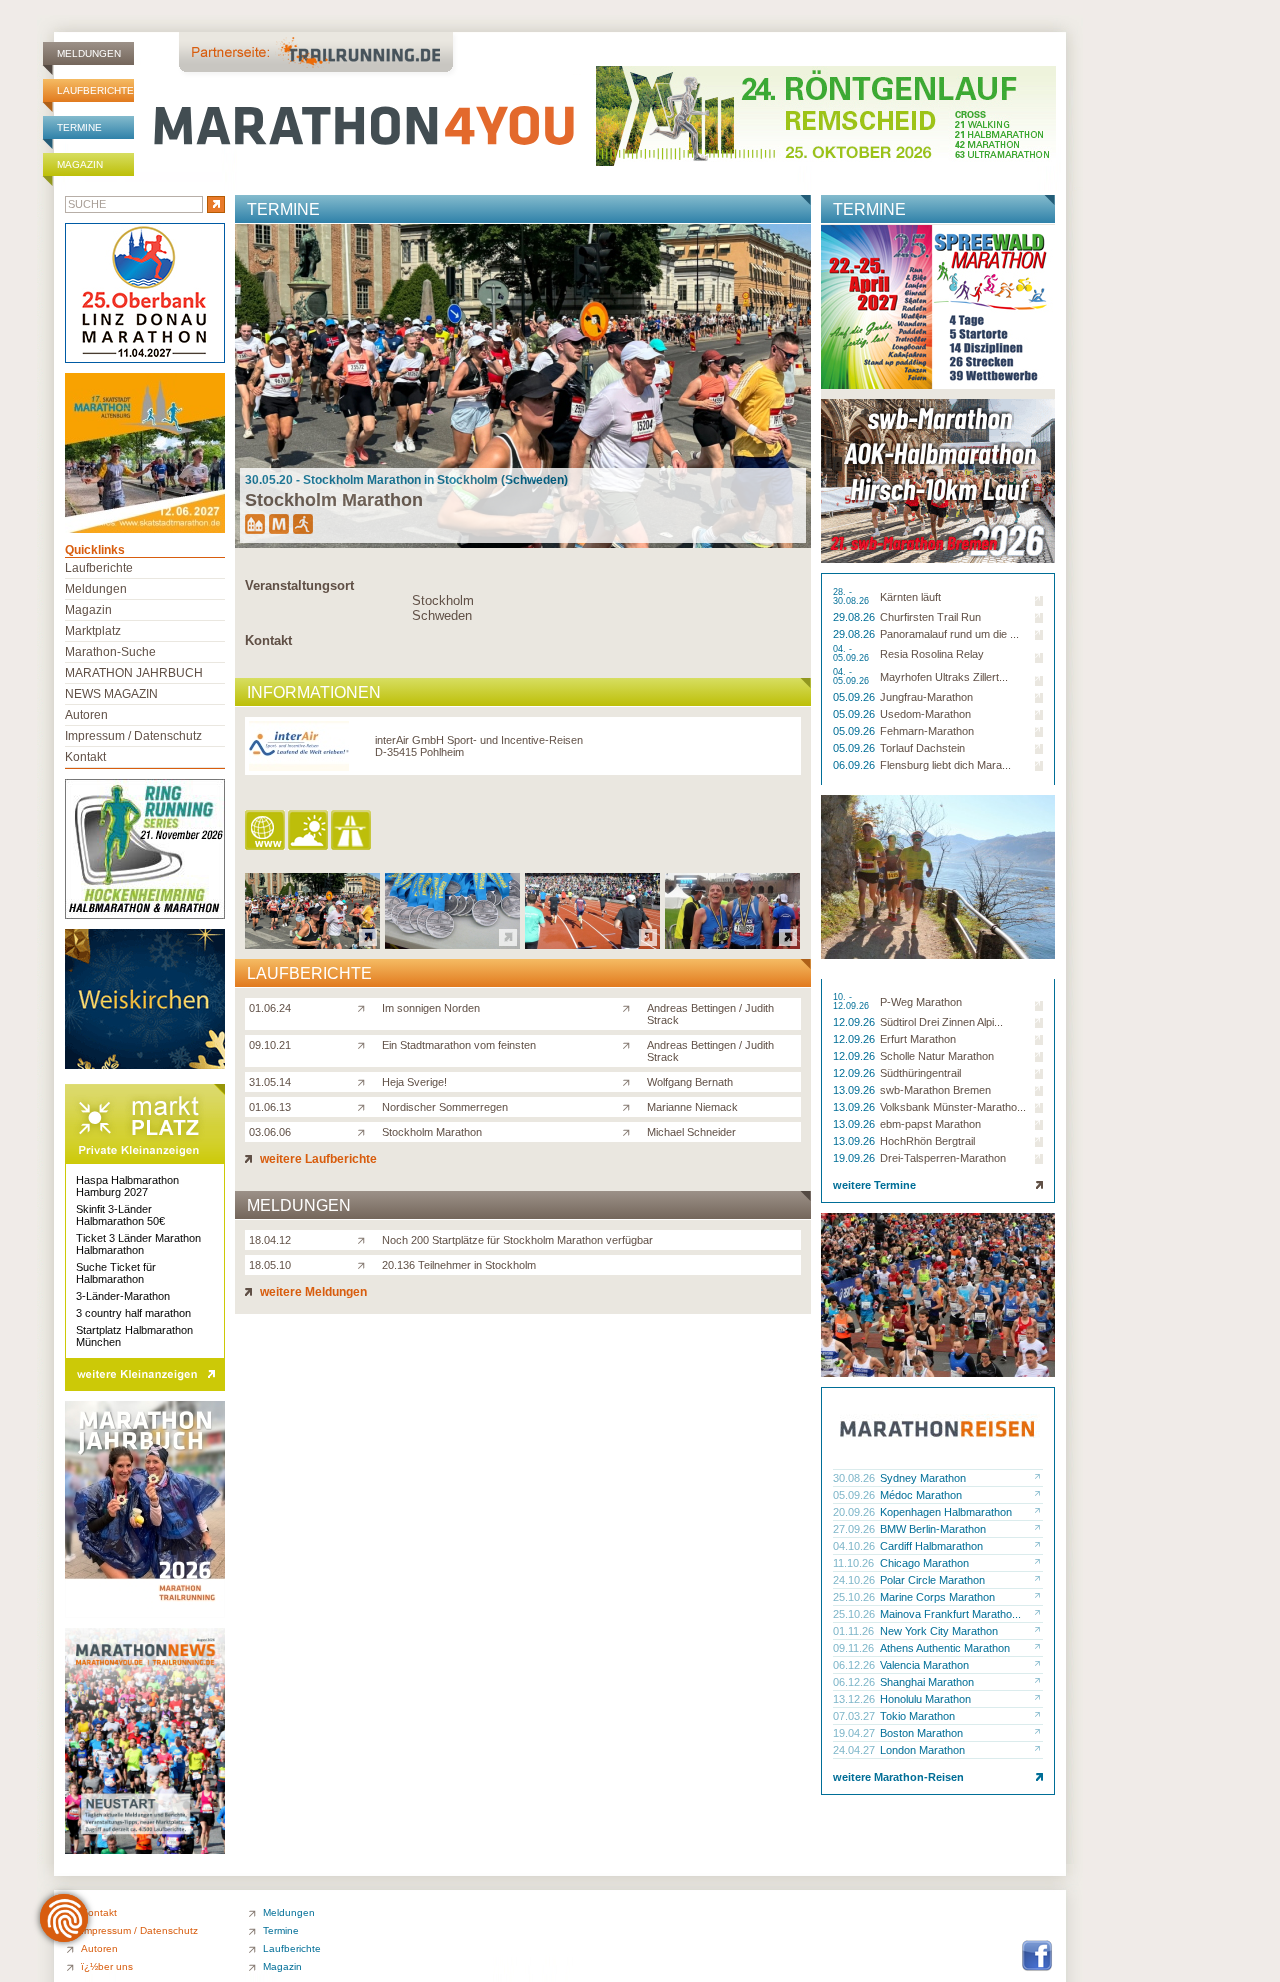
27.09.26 (855, 1529)
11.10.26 (855, 1563)
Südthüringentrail (920, 1073)
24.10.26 (855, 1580)
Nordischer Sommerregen (445, 1107)
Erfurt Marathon (918, 1039)
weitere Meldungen (312, 1292)
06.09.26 (855, 765)
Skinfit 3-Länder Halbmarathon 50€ (120, 1215)
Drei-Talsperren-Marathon (943, 1158)
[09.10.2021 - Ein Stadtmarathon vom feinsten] (452, 943)
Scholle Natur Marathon (937, 1056)
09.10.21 (270, 1045)
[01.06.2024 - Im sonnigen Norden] (312, 943)
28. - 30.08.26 (852, 597)
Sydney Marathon (923, 1478)
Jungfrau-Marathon (926, 697)
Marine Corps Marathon (937, 1597)
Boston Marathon (921, 1733)
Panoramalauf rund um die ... (949, 634)
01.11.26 (855, 1631)
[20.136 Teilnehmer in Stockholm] (365, 1264)
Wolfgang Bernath (690, 1082)
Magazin (80, 164)
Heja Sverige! (414, 1082)
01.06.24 (270, 1008)
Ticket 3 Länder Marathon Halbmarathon (138, 1244)
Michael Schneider (691, 1132)
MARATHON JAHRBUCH (134, 673)
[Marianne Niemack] (630, 1106)
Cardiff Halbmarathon (931, 1546)
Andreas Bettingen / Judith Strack (710, 1014)
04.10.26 (855, 1546)
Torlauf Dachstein (922, 748)
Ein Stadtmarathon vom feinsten (459, 1045)
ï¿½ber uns (107, 1966)
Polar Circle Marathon (932, 1580)
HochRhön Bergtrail (927, 1141)
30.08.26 (855, 1478)
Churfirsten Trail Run (930, 617)
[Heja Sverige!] (365, 1081)
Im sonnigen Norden (431, 1008)
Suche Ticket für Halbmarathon (116, 1273)
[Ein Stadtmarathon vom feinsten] (365, 1044)
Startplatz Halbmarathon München (134, 1336)
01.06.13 (270, 1107)
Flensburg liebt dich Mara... (945, 765)
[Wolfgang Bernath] (630, 1081)
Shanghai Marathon (927, 1682)
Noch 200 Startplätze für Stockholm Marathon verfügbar (517, 1240)
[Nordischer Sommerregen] (365, 1106)
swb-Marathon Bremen (935, 1090)
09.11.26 (855, 1648)
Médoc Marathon (921, 1495)
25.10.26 (855, 1597)
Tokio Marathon (917, 1716)
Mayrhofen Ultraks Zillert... (944, 677)
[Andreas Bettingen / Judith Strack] (630, 1007)
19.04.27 (855, 1733)
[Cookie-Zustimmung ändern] (64, 1918)
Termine (79, 127)
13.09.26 (855, 1090)
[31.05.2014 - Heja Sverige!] (592, 943)
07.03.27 (855, 1716)
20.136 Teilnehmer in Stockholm (459, 1265)
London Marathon (922, 1750)
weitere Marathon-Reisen (898, 1777)
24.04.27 (855, 1750)
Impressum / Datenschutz (133, 736)
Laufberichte (95, 90)
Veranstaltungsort (299, 585)
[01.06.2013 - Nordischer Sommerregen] (732, 943)
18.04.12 (270, 1240)
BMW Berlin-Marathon (933, 1529)
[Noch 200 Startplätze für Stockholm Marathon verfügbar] (365, 1239)
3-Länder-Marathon (123, 1296)
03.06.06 (270, 1132)
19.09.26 (855, 1158)
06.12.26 (855, 1665)
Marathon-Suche (110, 652)
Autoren (86, 715)
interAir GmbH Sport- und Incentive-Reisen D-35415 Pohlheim (479, 746)
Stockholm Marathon (432, 1132)
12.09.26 (855, 1022)
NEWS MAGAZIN (111, 694)
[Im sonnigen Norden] (365, 1007)
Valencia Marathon (924, 1665)
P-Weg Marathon (921, 1002)
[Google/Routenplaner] (352, 831)
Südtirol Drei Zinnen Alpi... (941, 1022)
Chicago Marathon (924, 1563)
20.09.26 (855, 1512)
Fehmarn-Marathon (927, 731)
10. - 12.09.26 (852, 1002)
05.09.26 (855, 697)
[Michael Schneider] (630, 1131)
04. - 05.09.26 (852, 654)
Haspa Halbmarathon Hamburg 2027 (127, 1186)
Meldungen (89, 53)
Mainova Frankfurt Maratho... (950, 1614)
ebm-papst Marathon (930, 1124)
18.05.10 (270, 1265)
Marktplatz (93, 631)
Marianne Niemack (692, 1107)
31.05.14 (270, 1082)
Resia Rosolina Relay (932, 654)
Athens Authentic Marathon (945, 1648)
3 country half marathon (133, 1313)
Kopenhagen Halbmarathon (946, 1512)
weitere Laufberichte (317, 1159)
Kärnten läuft (910, 597)
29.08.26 (855, 617)
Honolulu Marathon (925, 1699)
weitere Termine (874, 1185)
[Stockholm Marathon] (365, 1131)
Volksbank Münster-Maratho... (953, 1107)
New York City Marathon (939, 1631)
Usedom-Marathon (925, 714)
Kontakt (268, 640)
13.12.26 (855, 1699)
